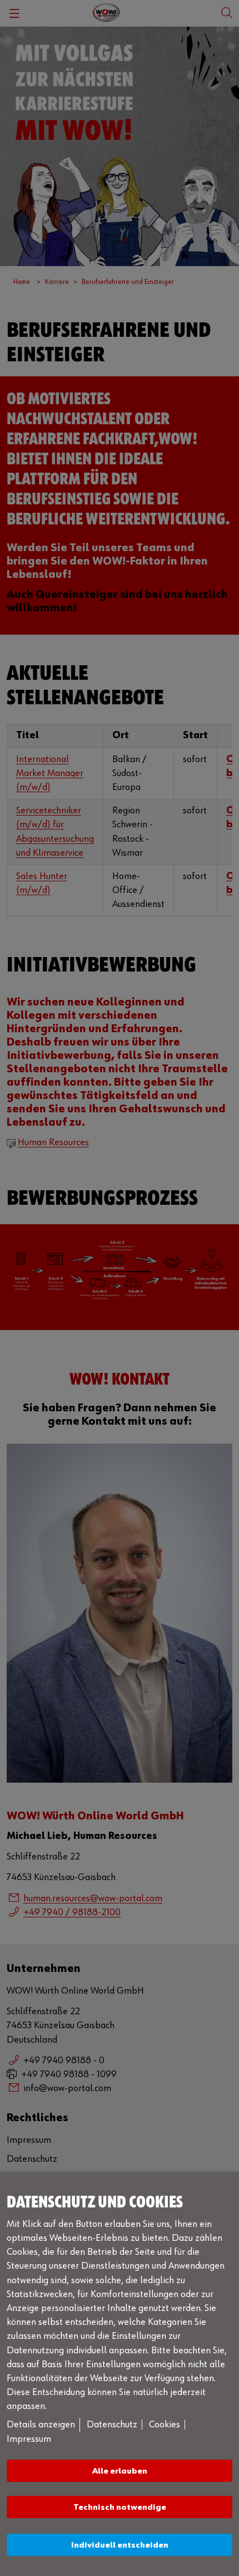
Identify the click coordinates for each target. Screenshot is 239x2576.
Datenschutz (112, 2425)
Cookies (165, 2425)
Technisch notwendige (120, 2507)
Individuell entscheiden (120, 2545)
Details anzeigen (41, 2425)
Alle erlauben (120, 2471)
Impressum (29, 2439)
